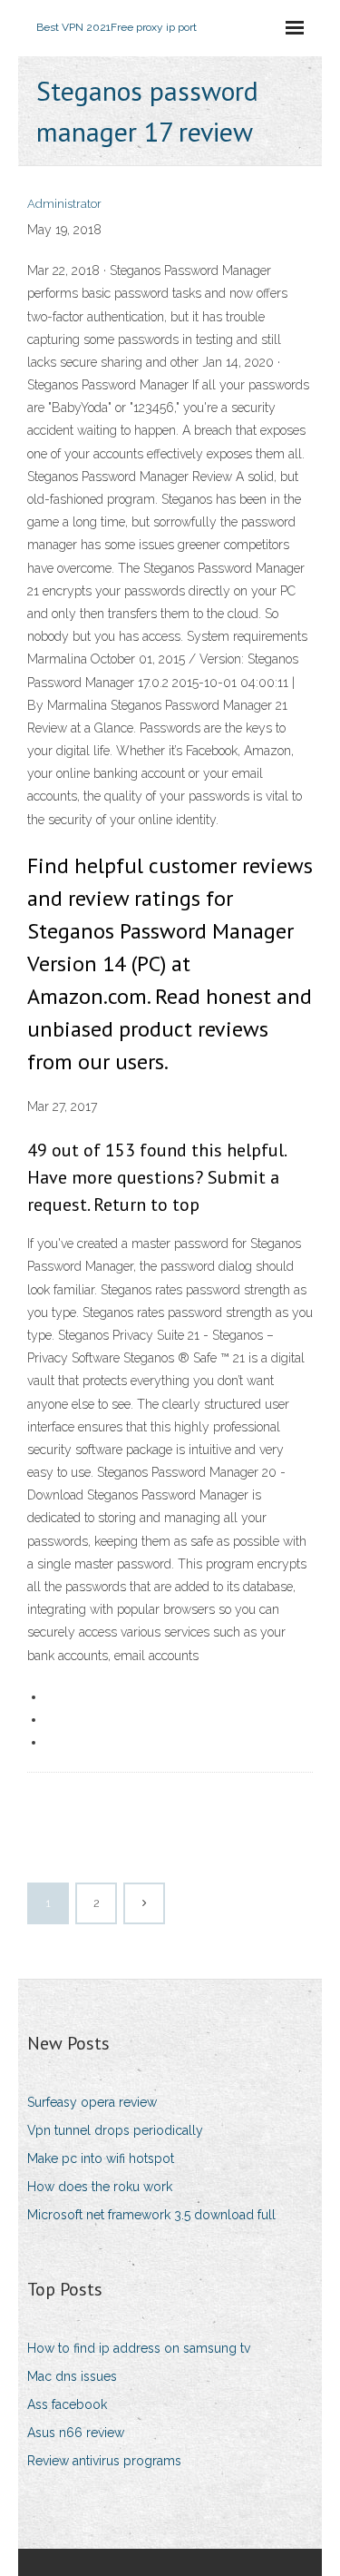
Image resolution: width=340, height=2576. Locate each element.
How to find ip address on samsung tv (139, 2348)
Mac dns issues (72, 2376)
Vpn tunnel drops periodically (115, 2130)
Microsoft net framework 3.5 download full (151, 2215)
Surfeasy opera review (92, 2102)
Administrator (64, 204)
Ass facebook (67, 2404)
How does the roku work (100, 2187)
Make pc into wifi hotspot (101, 2158)
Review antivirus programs (104, 2461)
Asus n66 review (76, 2433)
